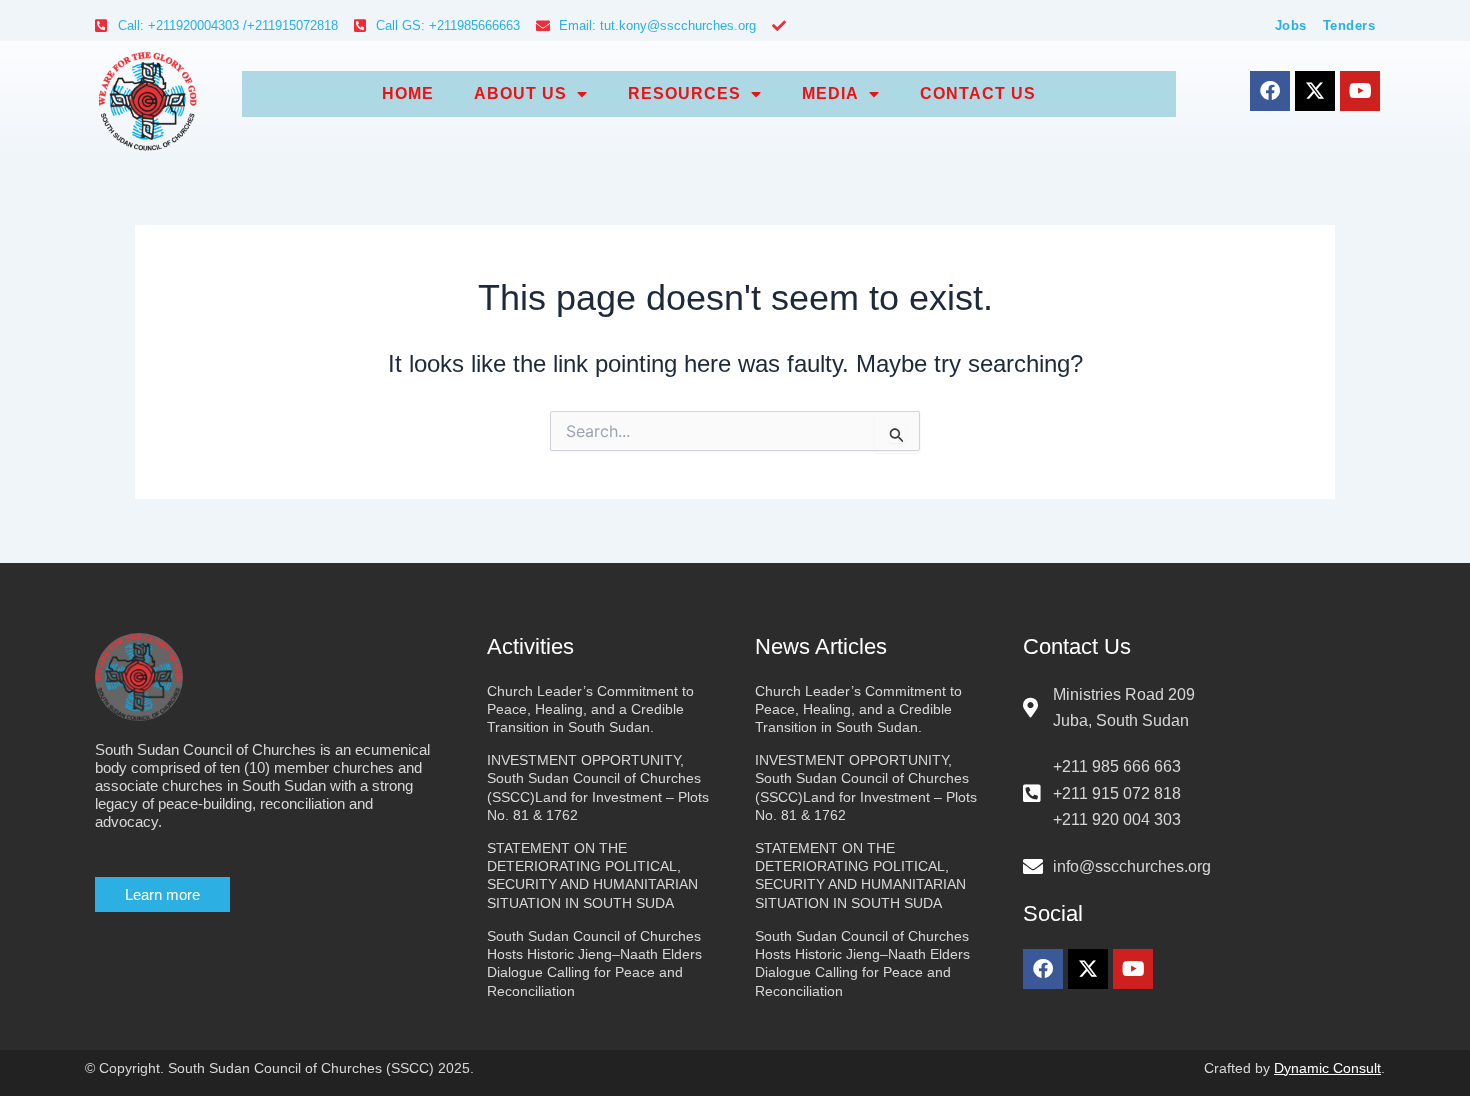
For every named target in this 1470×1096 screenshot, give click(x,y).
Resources (684, 93)
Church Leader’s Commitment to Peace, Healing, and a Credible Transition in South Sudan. (590, 709)
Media (830, 93)
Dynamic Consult (1327, 1068)
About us (520, 93)
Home (408, 93)
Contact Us (978, 93)
